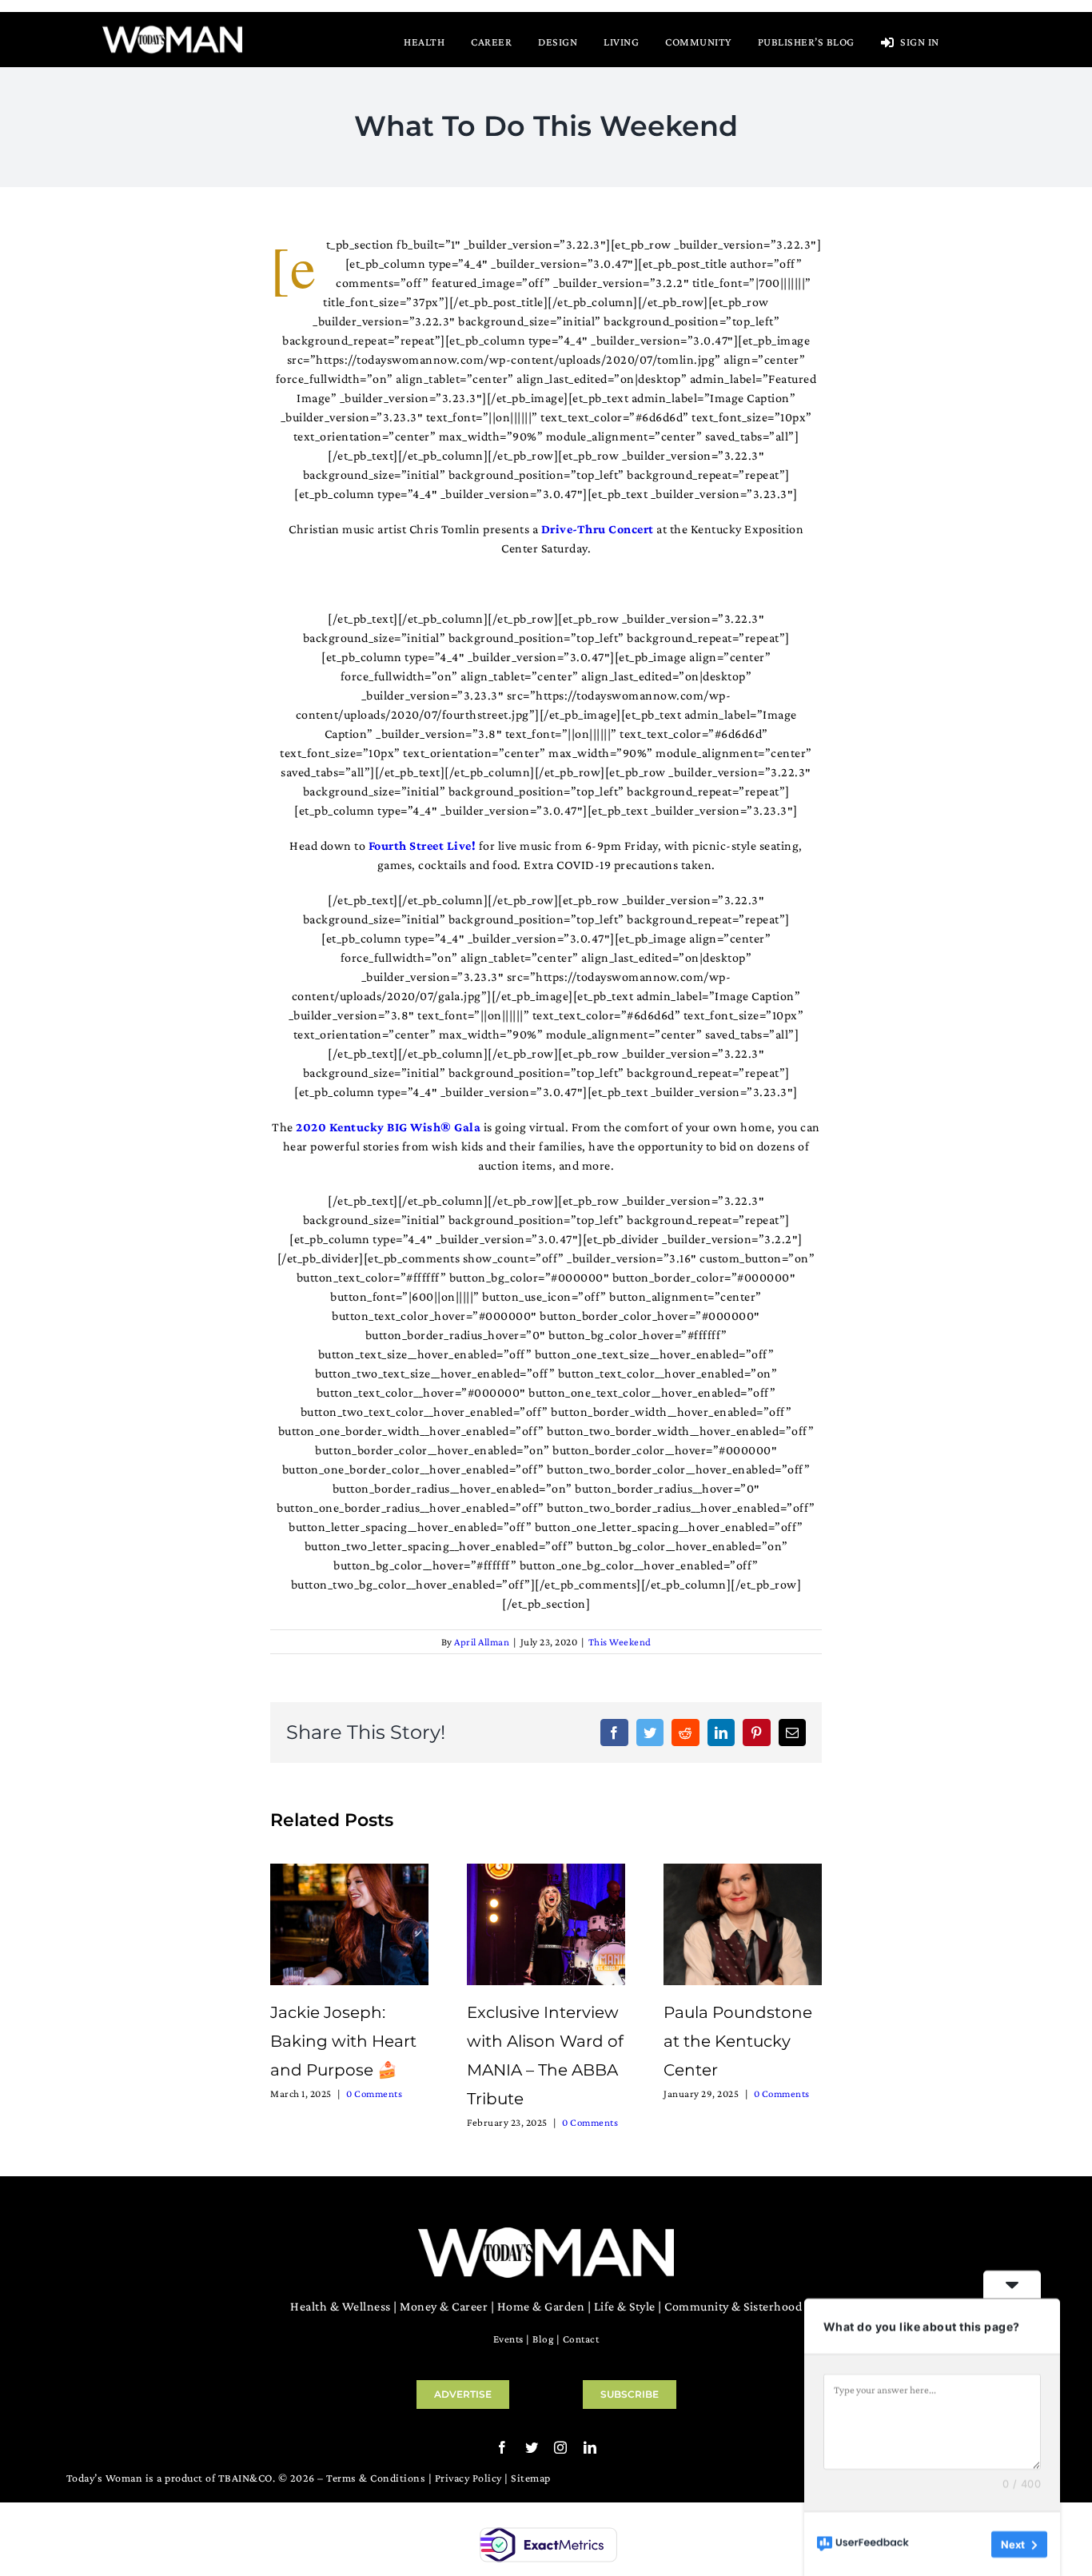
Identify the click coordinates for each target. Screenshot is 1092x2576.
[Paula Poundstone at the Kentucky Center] (743, 1922)
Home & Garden (541, 2306)
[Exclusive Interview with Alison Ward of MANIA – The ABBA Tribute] (546, 1922)
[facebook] (502, 2447)
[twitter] (532, 2447)
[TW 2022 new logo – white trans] (172, 30)
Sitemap (531, 2478)
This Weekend (620, 1642)
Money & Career (444, 2306)
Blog (543, 2339)
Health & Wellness (341, 2306)
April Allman (482, 1642)
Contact (581, 2339)
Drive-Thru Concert (598, 529)
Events (508, 2339)
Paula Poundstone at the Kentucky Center (738, 2041)
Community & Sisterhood (733, 2306)
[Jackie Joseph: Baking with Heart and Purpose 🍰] (349, 1922)
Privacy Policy (468, 2478)
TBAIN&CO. (247, 2478)
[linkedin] (590, 2447)
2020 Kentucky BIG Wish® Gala (388, 1127)
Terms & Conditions (376, 2478)
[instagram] (561, 2447)
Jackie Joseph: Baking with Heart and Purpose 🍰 (343, 2041)
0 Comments (374, 2093)
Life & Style (625, 2306)
